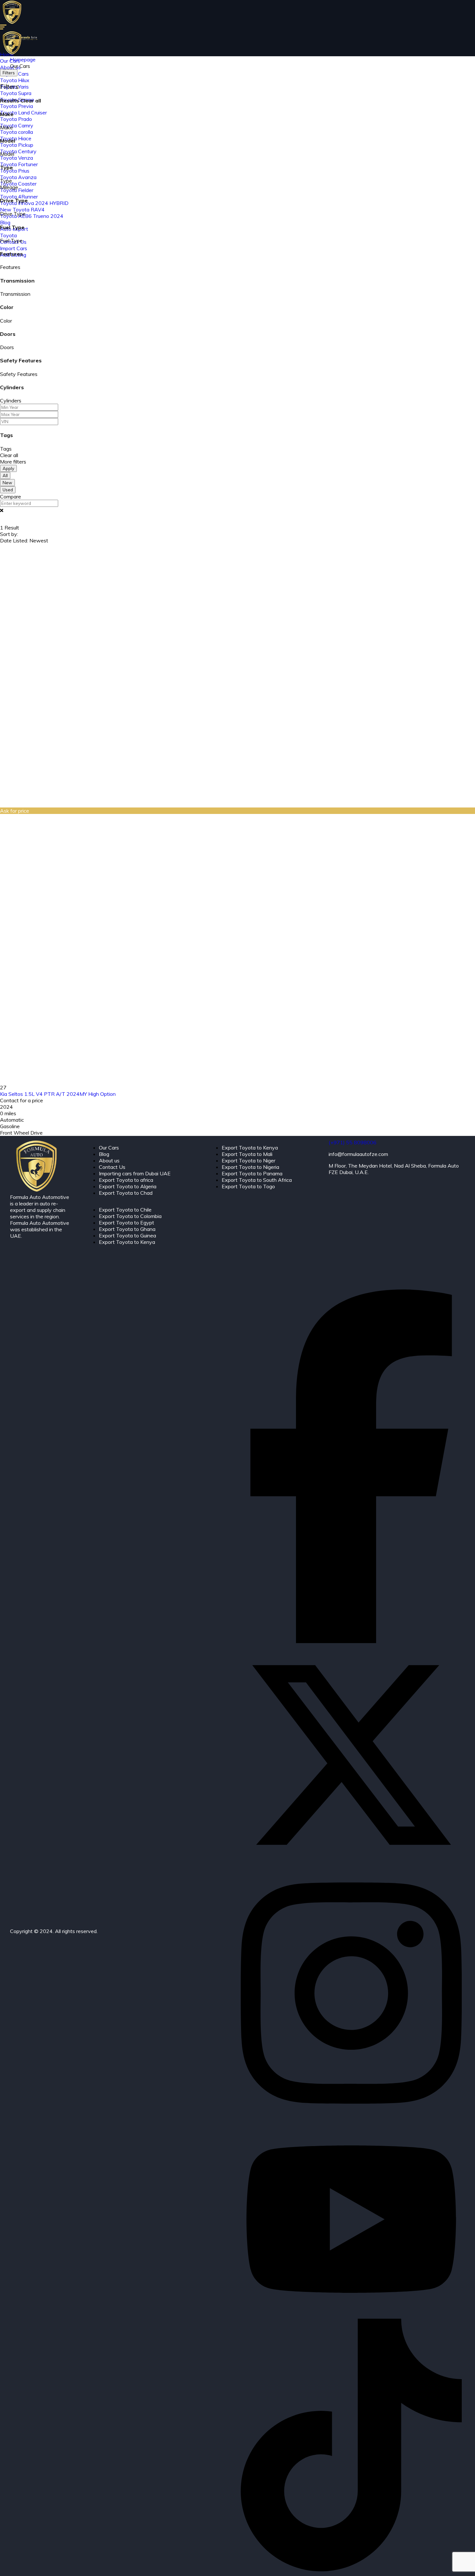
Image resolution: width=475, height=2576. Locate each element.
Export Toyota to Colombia (130, 1216)
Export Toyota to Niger (248, 1160)
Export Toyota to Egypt (127, 1223)
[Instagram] (351, 2118)
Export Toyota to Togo (248, 1186)
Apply (8, 468)
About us (109, 1160)
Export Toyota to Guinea (127, 1235)
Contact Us (112, 1167)
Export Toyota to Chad (126, 1193)
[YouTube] (351, 2315)
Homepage (23, 59)
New (7, 483)
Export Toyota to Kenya (127, 1242)
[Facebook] (351, 1641)
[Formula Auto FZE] (12, 22)
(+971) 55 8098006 (353, 1142)
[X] (351, 1864)
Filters (9, 73)
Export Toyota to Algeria (128, 1186)
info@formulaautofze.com (358, 1154)
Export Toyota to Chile (125, 1210)
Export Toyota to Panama (252, 1173)
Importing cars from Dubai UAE (135, 1173)
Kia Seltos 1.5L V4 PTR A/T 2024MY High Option (58, 1094)
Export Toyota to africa (126, 1180)
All (5, 476)
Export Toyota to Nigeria (250, 1167)
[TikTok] (351, 2570)
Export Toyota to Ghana (127, 1229)
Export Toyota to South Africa (257, 1180)
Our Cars (109, 1148)
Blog (104, 1154)
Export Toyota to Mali (247, 1154)
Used (8, 490)
